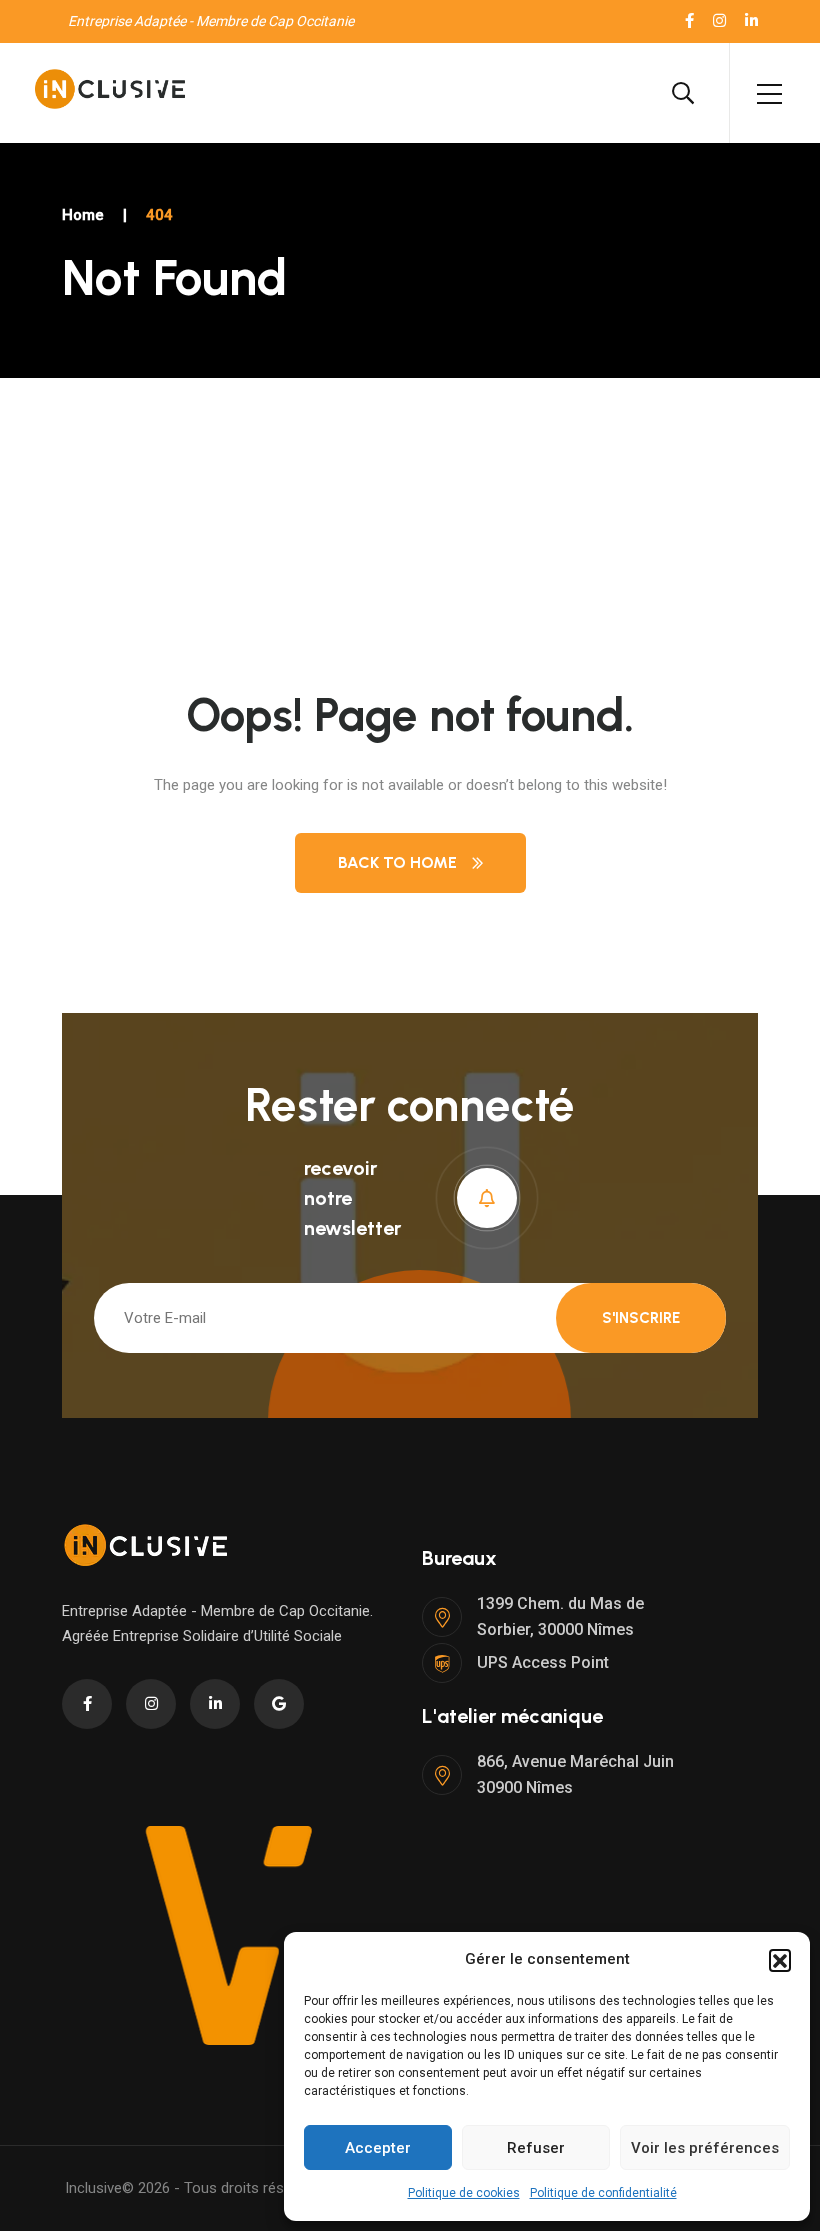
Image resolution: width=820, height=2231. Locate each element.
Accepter (378, 2148)
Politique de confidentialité (603, 2193)
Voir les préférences (705, 2148)
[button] (780, 1960)
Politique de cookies (464, 2193)
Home (83, 215)
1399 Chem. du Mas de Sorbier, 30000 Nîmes (560, 1616)
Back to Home (397, 862)
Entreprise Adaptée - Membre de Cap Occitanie (211, 21)
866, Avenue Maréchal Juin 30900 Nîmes (575, 1774)
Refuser (536, 2148)
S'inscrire (641, 1318)
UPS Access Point (543, 1662)
